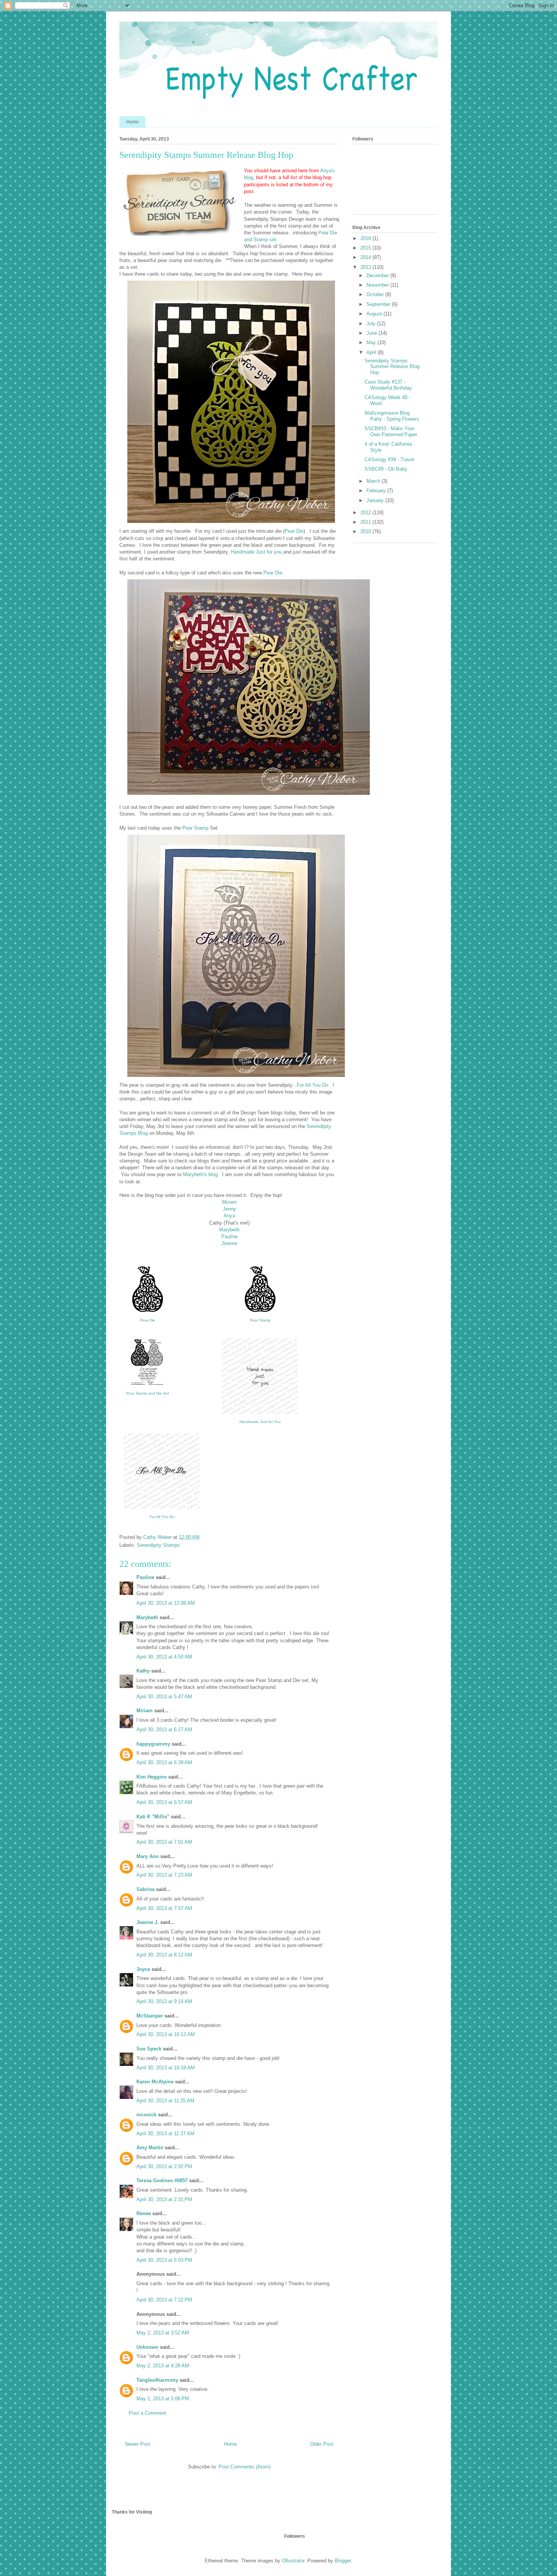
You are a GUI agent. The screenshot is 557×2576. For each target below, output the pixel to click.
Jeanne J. (148, 1922)
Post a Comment (147, 2413)
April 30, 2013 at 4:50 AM (164, 1657)
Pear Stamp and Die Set (148, 1393)
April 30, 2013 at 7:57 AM (164, 1908)
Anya (229, 1216)
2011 (366, 522)
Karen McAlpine (155, 2082)
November (378, 285)
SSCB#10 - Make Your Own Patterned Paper (391, 431)
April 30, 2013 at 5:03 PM (164, 2260)
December (378, 275)
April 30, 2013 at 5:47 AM (164, 1697)
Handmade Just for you (256, 552)
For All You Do (162, 1517)
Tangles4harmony (157, 2380)
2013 (366, 267)
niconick (146, 2115)
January (376, 500)
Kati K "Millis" (153, 1817)
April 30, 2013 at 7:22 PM (164, 2300)
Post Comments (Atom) (245, 2467)
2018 (366, 238)
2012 (366, 513)
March (374, 481)
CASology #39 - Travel (389, 459)
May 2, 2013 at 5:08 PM (163, 2399)
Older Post (322, 2444)
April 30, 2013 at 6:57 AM (164, 1802)
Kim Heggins (152, 1777)
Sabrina (146, 1889)
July (372, 324)
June (372, 333)
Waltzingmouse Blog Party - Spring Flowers (392, 416)
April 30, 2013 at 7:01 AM (164, 1842)
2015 (366, 248)
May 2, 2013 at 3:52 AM (163, 2333)
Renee (144, 2213)
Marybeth (229, 1230)
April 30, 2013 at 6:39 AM (164, 1762)
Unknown (147, 2347)
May (372, 342)
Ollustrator (293, 2561)
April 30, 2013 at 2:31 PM (164, 2199)
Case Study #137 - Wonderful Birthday (388, 385)
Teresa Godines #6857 (162, 2180)
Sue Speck (149, 2049)
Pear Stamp (195, 828)
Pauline (229, 1237)
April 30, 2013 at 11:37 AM (165, 2134)
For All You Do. (313, 1085)
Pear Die (294, 531)
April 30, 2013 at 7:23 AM (164, 1875)
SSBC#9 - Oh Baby (386, 469)
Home (132, 122)
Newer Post (138, 2444)
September (379, 304)
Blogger (343, 2561)
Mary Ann (148, 1856)
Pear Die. (274, 573)
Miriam (229, 1202)
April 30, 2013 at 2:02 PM (164, 2166)
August (375, 314)
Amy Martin (150, 2148)
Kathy (143, 1671)
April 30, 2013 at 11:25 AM (165, 2101)
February (377, 491)
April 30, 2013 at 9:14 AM (164, 2001)
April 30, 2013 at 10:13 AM (166, 2034)
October (376, 294)
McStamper (150, 2016)
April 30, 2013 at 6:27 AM (164, 1730)
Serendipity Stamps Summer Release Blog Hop (392, 367)
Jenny (229, 1209)
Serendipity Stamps (158, 1545)
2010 (366, 531)
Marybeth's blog (200, 1174)
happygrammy (153, 1744)
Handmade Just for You (260, 1422)
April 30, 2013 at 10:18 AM (166, 2068)
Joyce (143, 1969)
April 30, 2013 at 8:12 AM (164, 1955)
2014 (366, 257)
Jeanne (229, 1243)
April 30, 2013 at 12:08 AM (166, 1603)
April (372, 352)
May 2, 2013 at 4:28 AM (163, 2366)
